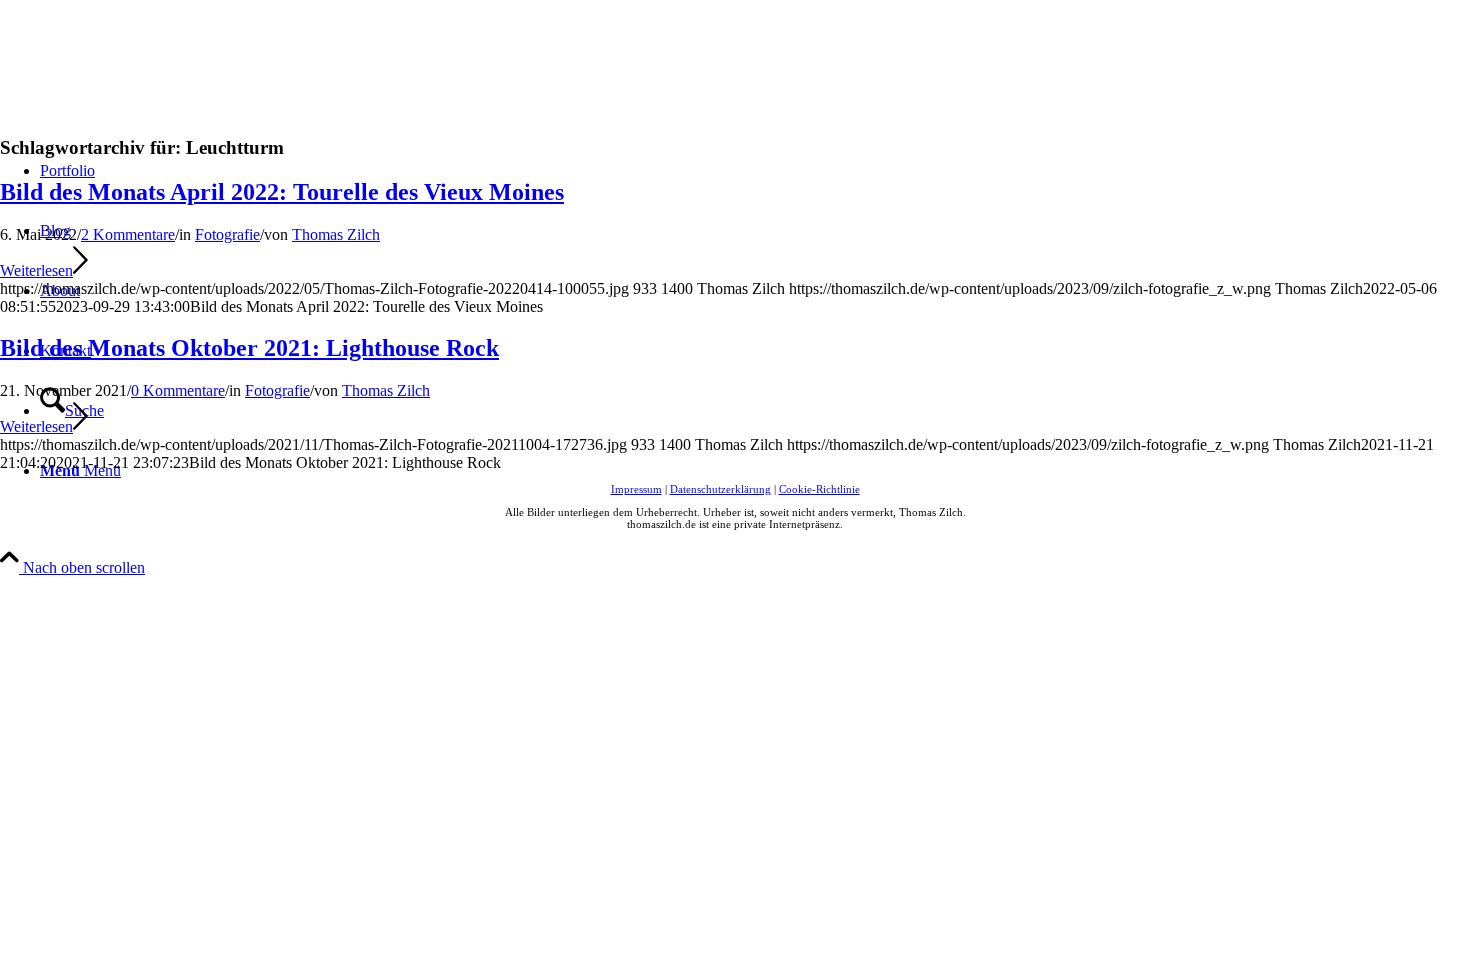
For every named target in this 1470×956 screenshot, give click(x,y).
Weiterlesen (36, 270)
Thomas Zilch (336, 234)
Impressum (636, 489)
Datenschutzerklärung (720, 489)
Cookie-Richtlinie (819, 489)
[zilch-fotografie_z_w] (150, 94)
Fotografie (227, 234)
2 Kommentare (128, 234)
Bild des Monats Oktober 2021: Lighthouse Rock (249, 348)
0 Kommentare (178, 390)
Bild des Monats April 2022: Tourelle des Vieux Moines (282, 192)
